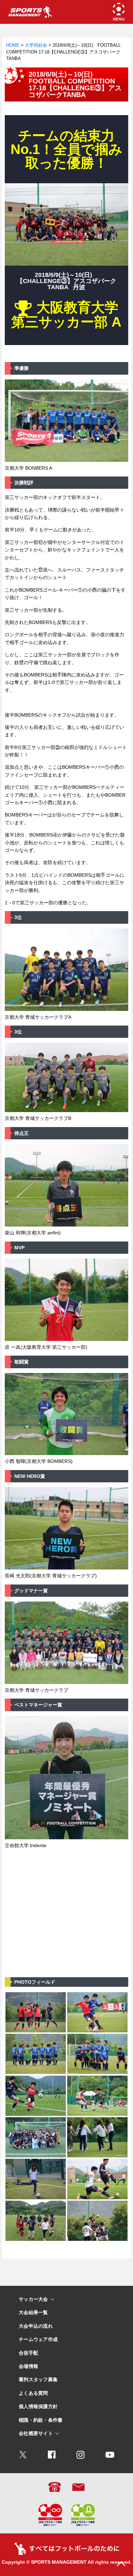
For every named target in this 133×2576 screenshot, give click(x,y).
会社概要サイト (36, 2433)
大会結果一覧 (33, 2313)
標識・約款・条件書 (41, 2420)
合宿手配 (28, 2353)
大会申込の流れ (36, 2326)
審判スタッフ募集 (38, 2380)
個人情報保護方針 (38, 2407)
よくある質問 (33, 2393)
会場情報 (28, 2366)
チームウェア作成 (38, 2339)
